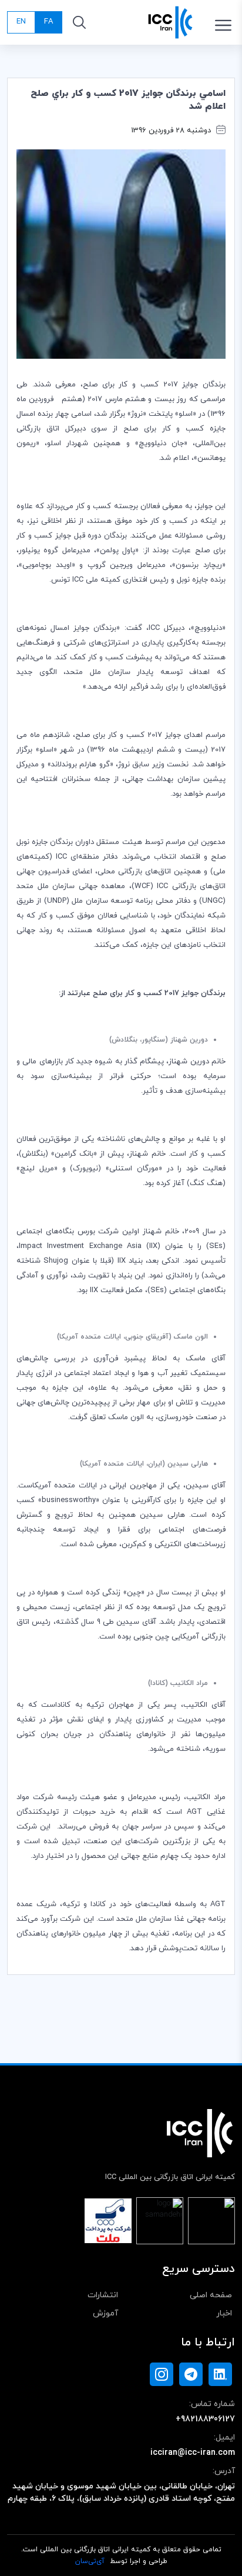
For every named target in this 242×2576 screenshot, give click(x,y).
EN (21, 22)
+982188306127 (205, 2419)
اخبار (224, 2313)
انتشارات (103, 2295)
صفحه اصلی (211, 2295)
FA (48, 22)
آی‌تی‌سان (90, 2561)
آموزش (105, 2313)
